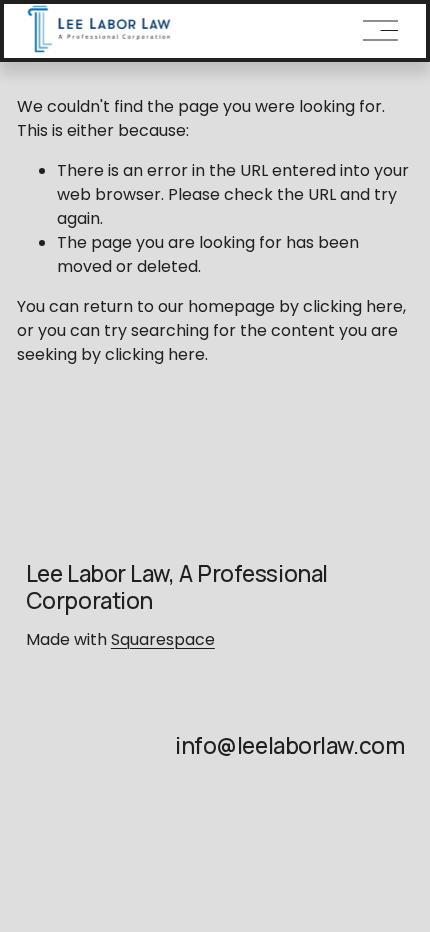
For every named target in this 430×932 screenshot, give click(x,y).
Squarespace (163, 639)
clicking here (353, 306)
